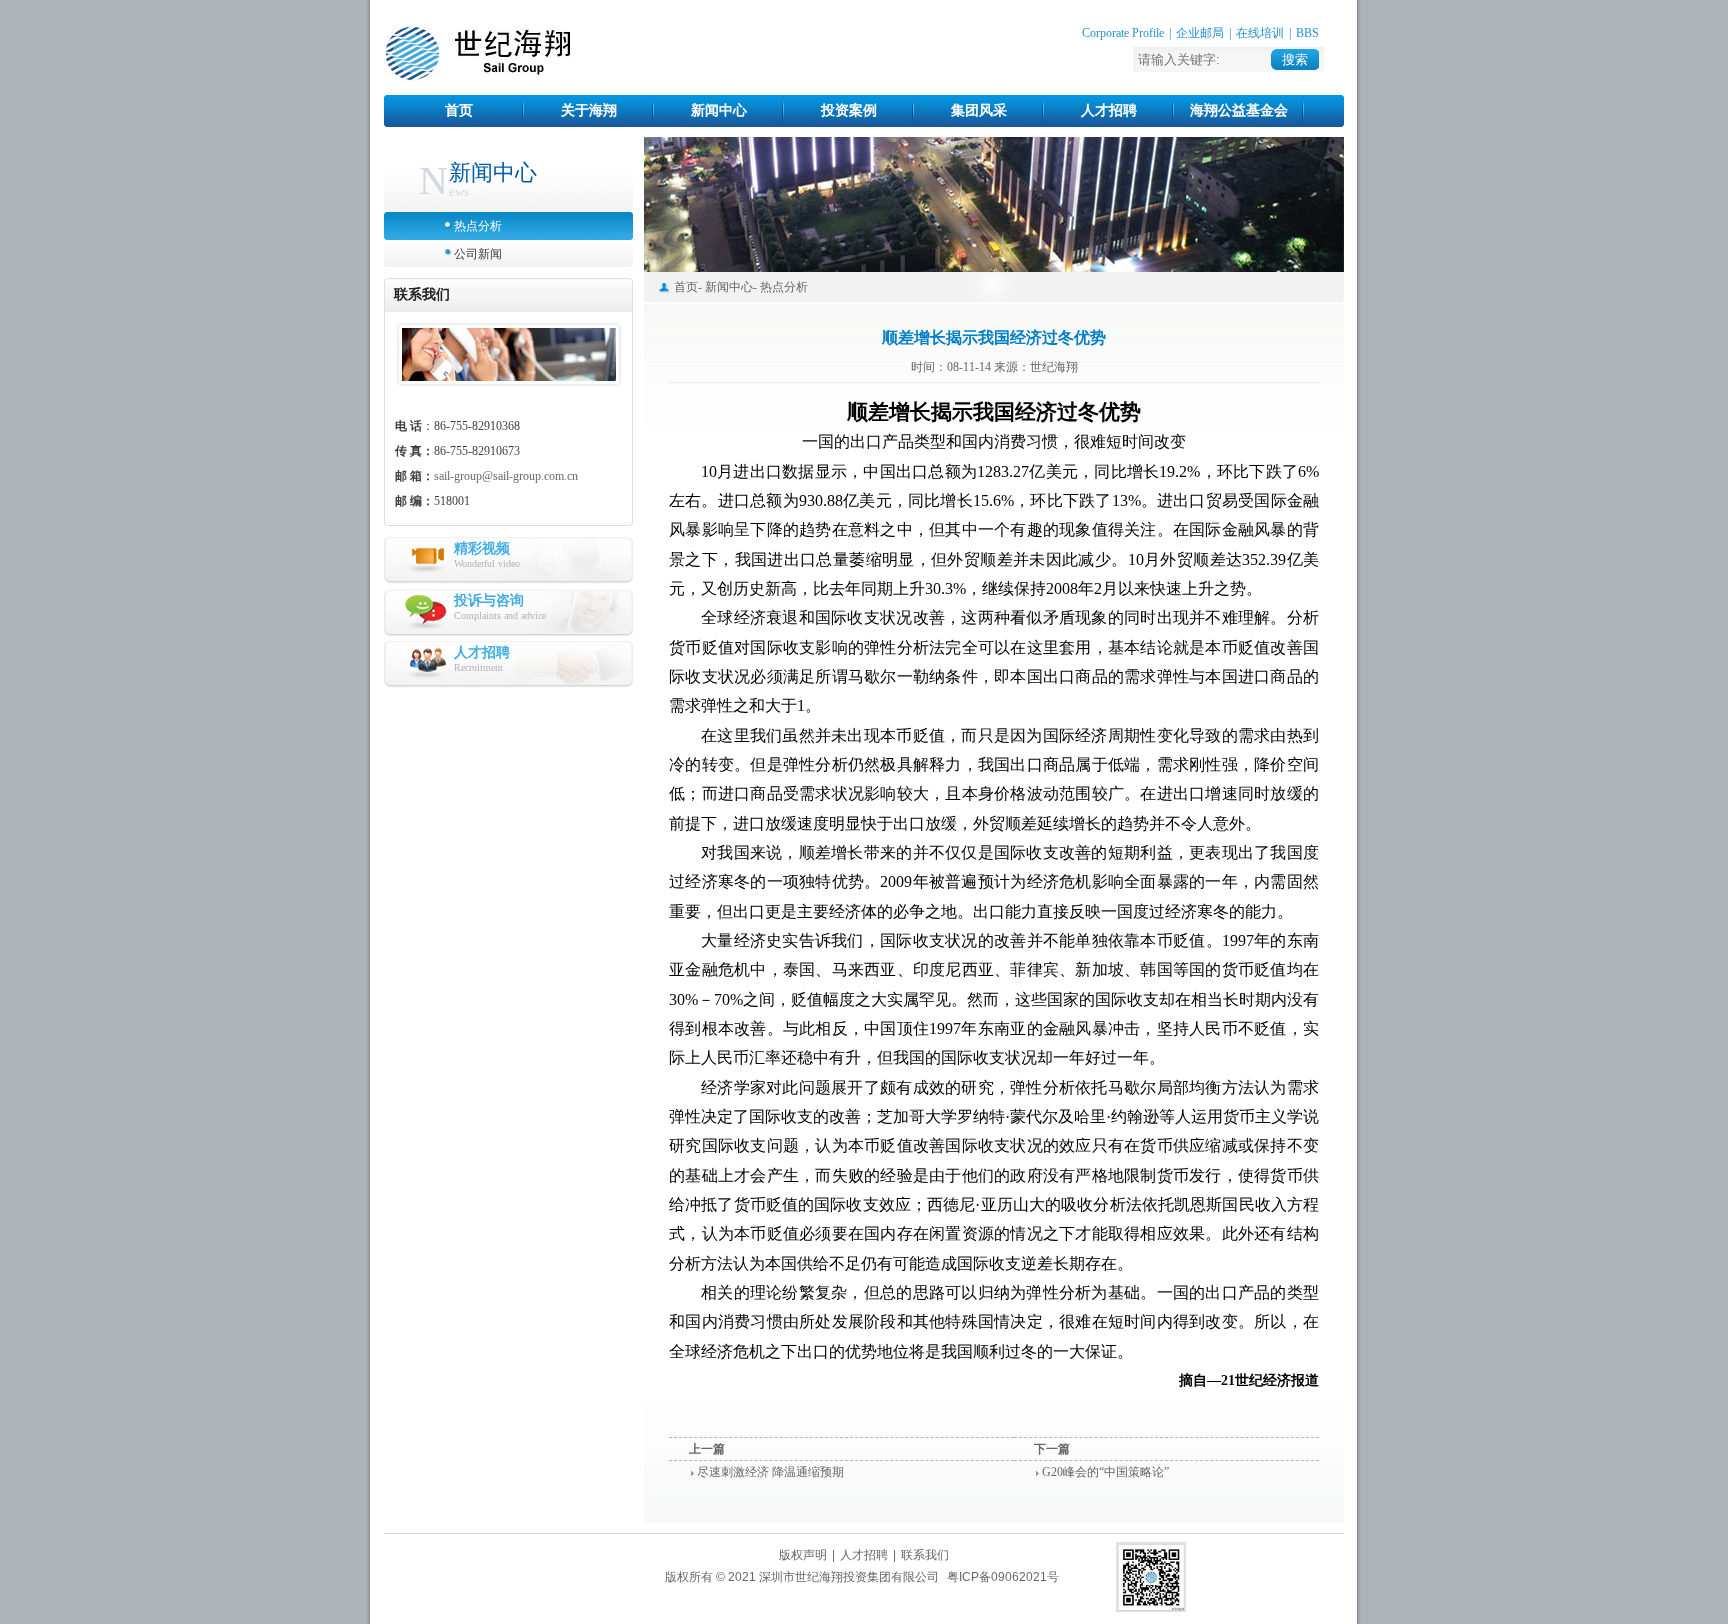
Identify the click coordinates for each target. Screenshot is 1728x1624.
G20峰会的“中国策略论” (1105, 1472)
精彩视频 (482, 548)
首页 (459, 110)
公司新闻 (478, 254)
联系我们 (925, 1555)
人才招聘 (1109, 110)
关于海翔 (589, 110)
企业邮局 (1200, 33)
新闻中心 (719, 110)
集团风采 (979, 110)
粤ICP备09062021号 (1003, 1577)
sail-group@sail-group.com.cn (506, 476)
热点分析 (478, 226)
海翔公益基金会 (1239, 110)
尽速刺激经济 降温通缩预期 (770, 1472)
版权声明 (803, 1555)
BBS (1307, 33)
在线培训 (1260, 33)
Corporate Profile (1123, 33)
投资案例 (849, 110)
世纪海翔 (478, 54)
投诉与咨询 (489, 600)
